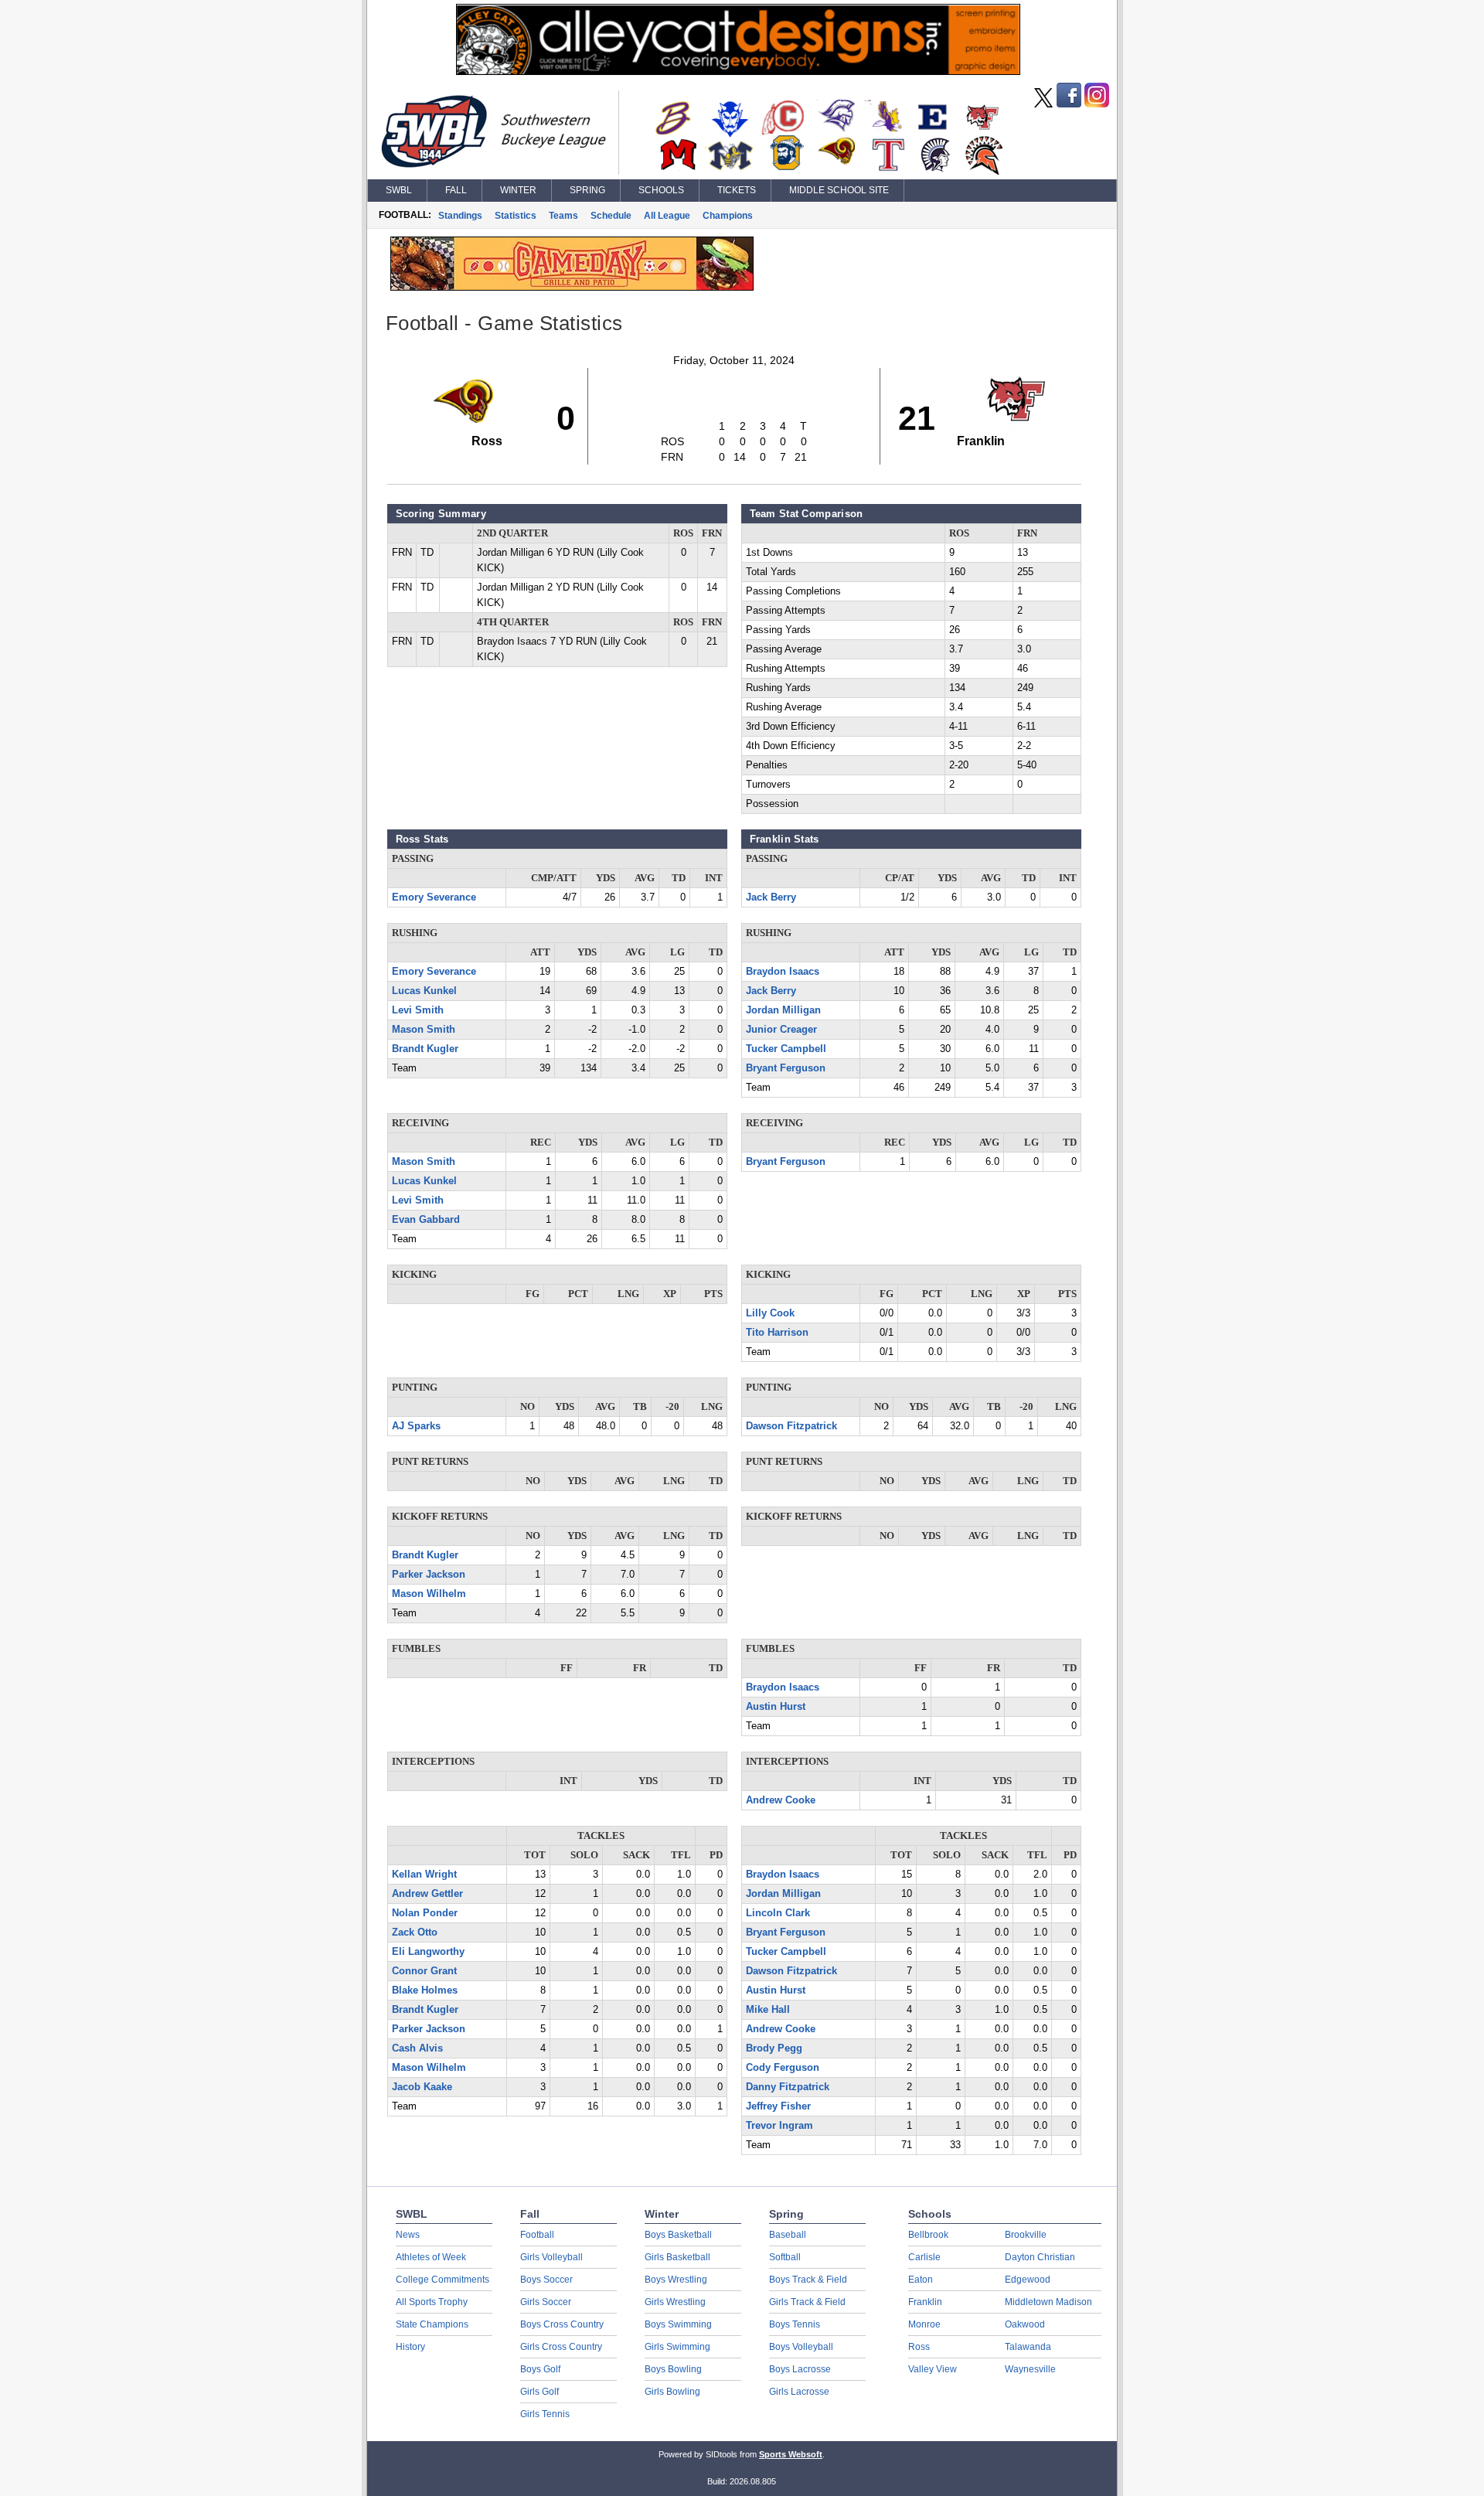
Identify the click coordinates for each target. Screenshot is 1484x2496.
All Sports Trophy (432, 2302)
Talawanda (1028, 2347)
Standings (460, 216)
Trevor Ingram (779, 2126)
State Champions (432, 2324)
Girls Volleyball (551, 2257)
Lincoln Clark (778, 1913)
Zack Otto (415, 1932)
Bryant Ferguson (786, 1068)
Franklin (925, 2302)
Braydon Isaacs (783, 972)
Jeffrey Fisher (778, 2106)
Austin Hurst (776, 1707)
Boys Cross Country (562, 2324)
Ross (919, 2347)
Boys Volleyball (801, 2347)
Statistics (516, 216)
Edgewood (1028, 2280)
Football (537, 2235)
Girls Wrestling (675, 2302)
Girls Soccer (546, 2302)
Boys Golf (540, 2369)
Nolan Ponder (425, 1913)
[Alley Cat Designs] (738, 71)
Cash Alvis (417, 2048)
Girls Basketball (677, 2257)
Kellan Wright (424, 1875)
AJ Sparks (416, 1426)
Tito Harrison (777, 1333)
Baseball (788, 2235)
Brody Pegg (774, 2048)
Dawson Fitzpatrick (791, 1426)
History (410, 2347)
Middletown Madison (1048, 2302)
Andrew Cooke (781, 1800)
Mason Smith (424, 1030)
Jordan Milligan (783, 1010)
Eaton (921, 2280)
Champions (728, 216)
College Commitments (442, 2280)
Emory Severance (434, 897)
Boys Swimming (678, 2324)
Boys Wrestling (676, 2280)
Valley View (933, 2369)
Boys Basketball (678, 2235)
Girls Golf (539, 2392)
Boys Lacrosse (800, 2369)
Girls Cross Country (561, 2347)
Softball (785, 2257)
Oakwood (1025, 2324)
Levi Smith (418, 1010)
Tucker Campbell (786, 1049)
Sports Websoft (791, 2454)
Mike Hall (768, 2010)
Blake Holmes (425, 1990)
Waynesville (1030, 2369)
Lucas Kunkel (424, 991)
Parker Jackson (429, 1575)
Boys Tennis (795, 2324)
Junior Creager (781, 1030)
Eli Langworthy (428, 1952)
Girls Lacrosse (799, 2392)
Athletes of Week (431, 2257)
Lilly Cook (770, 1313)
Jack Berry (771, 897)
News (408, 2235)
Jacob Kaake (422, 2087)
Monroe (924, 2324)
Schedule (611, 216)
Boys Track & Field (808, 2280)
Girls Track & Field (807, 2302)
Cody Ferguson (783, 2068)
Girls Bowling (672, 2392)
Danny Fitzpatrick (788, 2087)
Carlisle (924, 2257)
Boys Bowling (673, 2369)
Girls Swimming (677, 2347)
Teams (563, 216)
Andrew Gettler (427, 1894)
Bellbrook (928, 2235)
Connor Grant (424, 1971)
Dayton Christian (1040, 2257)
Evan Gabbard (426, 1220)
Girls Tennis (545, 2414)
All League (667, 216)
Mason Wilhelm (429, 1594)
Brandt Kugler (425, 1049)
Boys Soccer (546, 2280)
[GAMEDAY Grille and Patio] (572, 287)
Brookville (1026, 2235)
